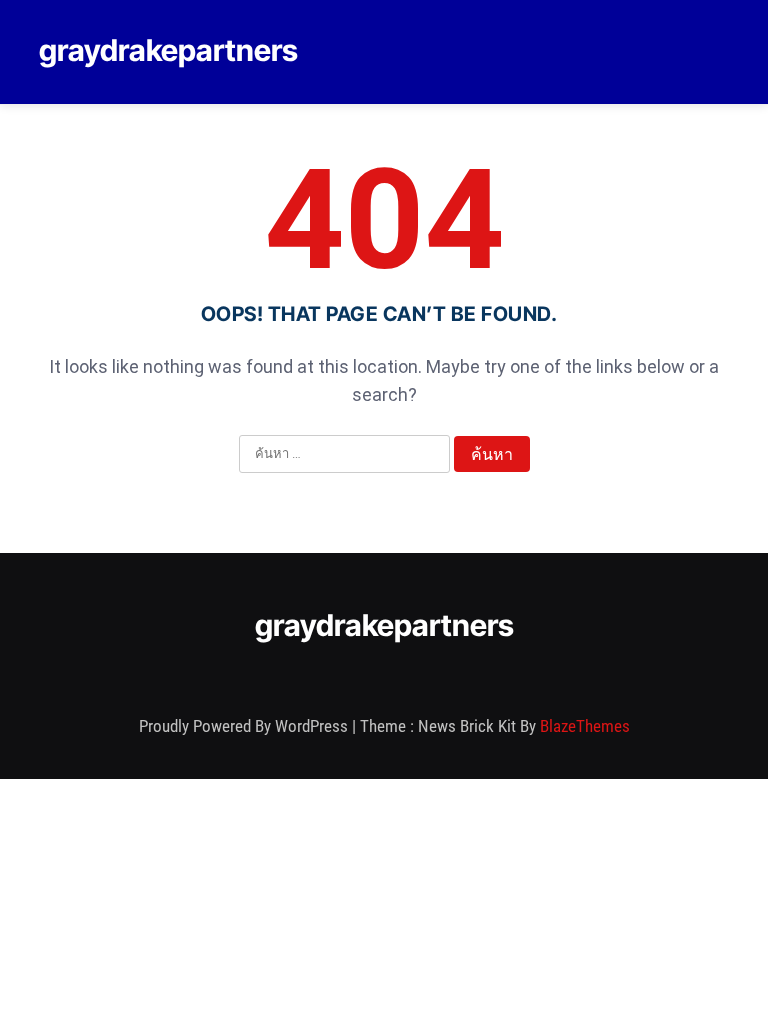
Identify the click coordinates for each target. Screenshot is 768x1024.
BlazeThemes (585, 726)
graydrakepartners (168, 50)
